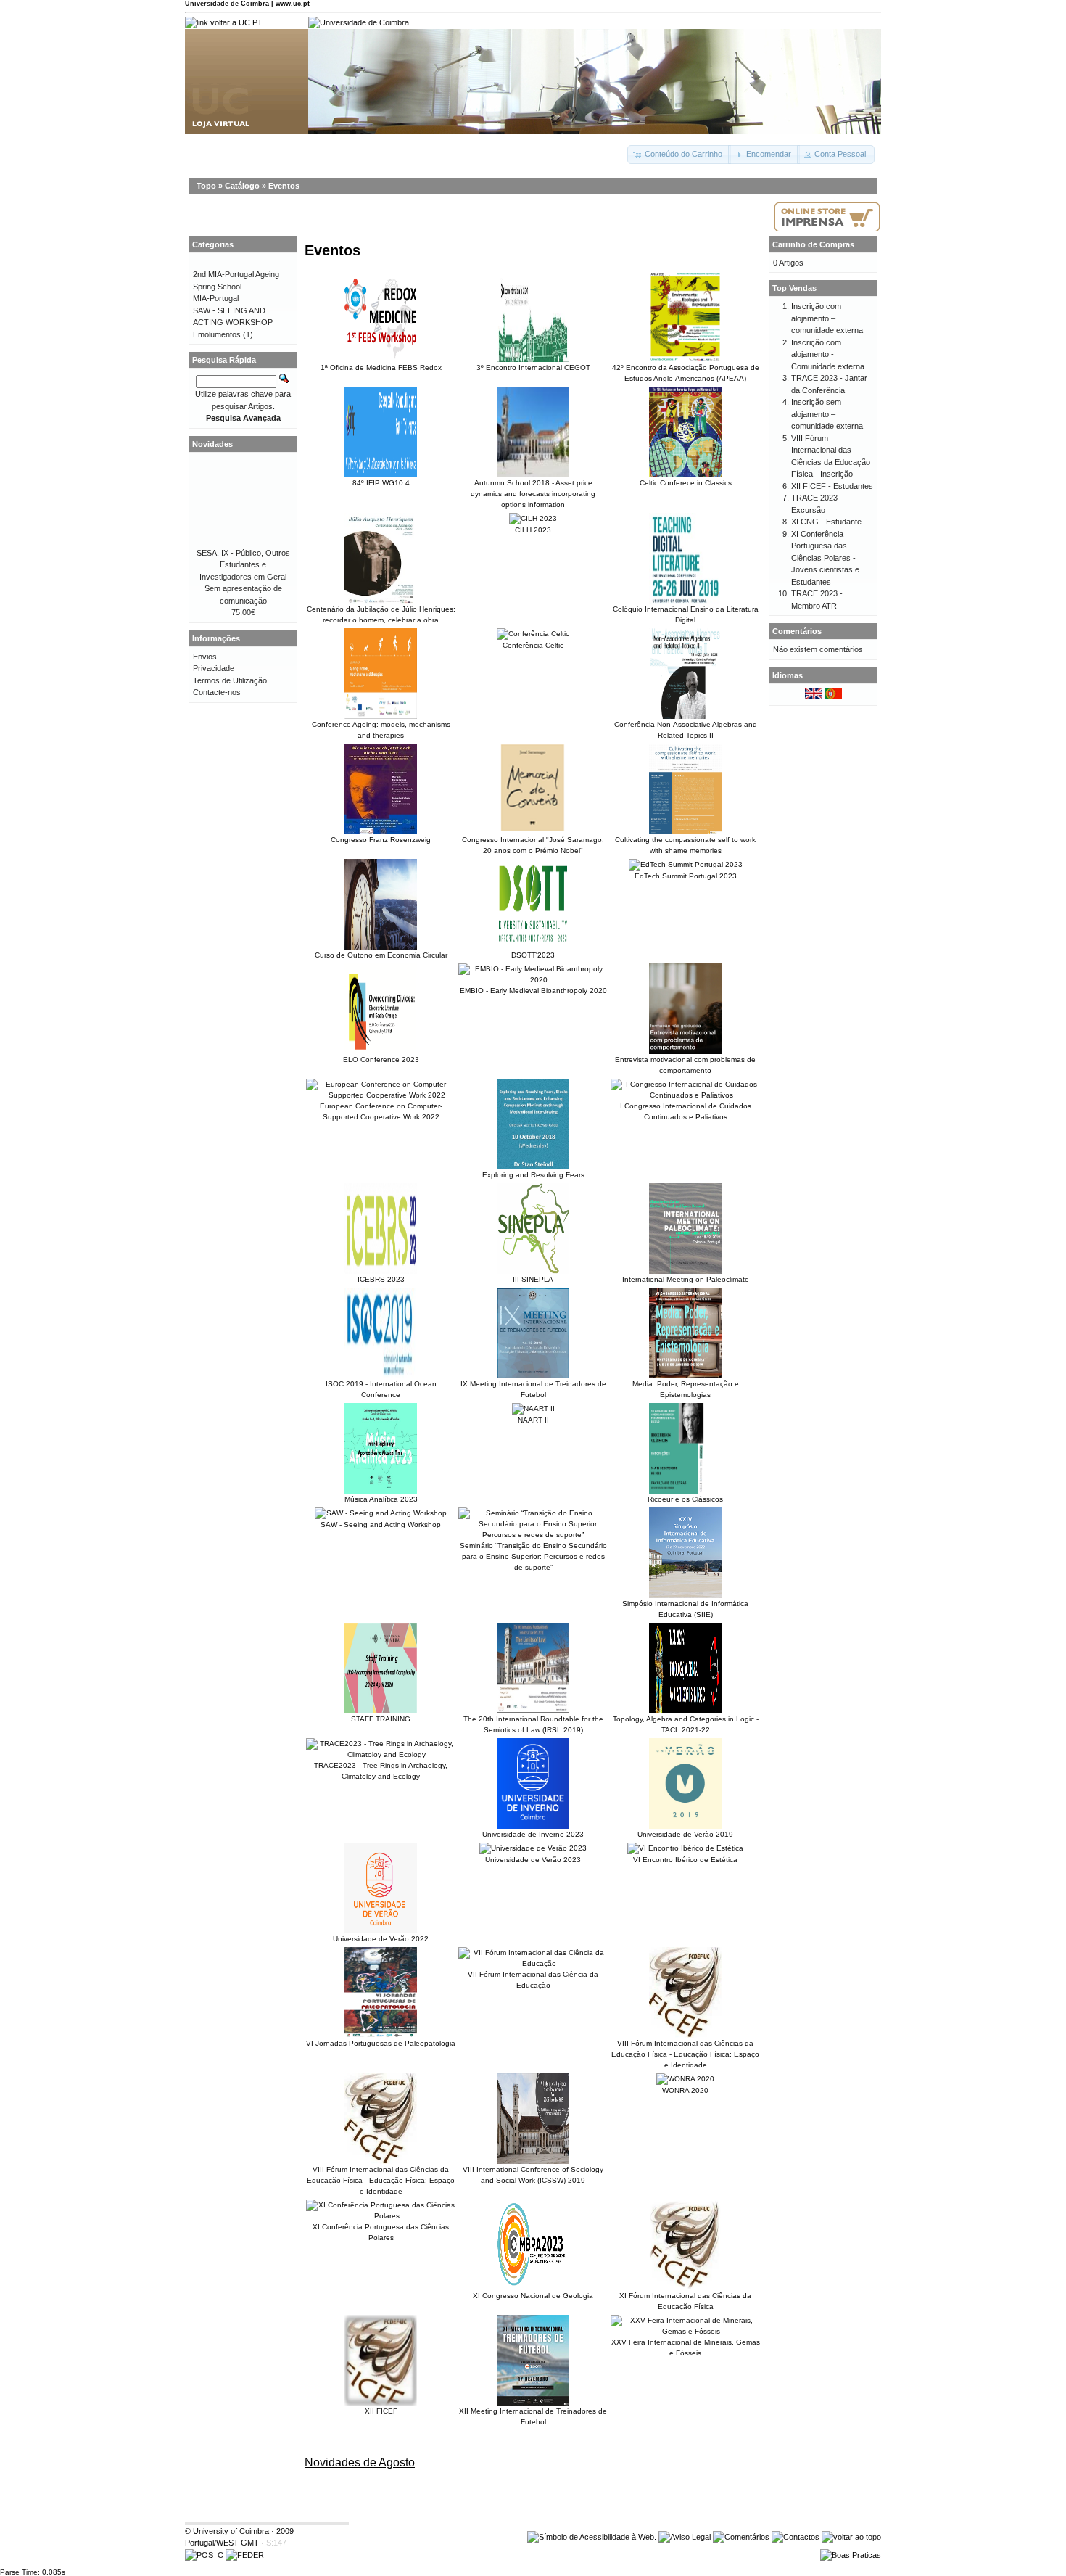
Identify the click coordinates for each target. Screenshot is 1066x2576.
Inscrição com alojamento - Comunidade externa (828, 354)
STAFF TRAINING (381, 1719)
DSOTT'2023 (533, 955)
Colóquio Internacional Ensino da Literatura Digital (686, 614)
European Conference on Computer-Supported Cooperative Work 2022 (381, 1111)
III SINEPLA (533, 1279)
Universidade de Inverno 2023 (533, 1834)
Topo (206, 186)
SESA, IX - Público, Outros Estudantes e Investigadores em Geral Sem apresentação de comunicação (243, 577)
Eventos (284, 186)
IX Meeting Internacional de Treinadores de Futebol (533, 1389)
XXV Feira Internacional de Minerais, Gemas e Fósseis (686, 2347)
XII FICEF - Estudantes (832, 486)
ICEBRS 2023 (381, 1279)
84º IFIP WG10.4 (381, 483)
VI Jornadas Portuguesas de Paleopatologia (381, 2043)
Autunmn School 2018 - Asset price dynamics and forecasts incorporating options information (533, 494)
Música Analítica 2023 (381, 1499)
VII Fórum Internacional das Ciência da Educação (533, 1980)
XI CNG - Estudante (826, 522)
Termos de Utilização (230, 680)
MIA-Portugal (216, 298)
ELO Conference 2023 (381, 1059)
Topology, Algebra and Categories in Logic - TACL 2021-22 (686, 1724)
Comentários (797, 631)
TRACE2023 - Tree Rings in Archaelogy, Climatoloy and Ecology (381, 1771)
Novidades (212, 444)
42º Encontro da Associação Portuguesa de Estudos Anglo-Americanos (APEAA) (686, 373)
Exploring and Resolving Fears (533, 1175)
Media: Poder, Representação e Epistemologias (686, 1389)
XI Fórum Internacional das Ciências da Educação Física (685, 2301)
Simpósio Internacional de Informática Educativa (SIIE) (685, 1609)
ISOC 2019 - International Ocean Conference (381, 1389)
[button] (679, 155)
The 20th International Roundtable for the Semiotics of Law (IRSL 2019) (533, 1724)
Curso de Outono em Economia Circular (381, 955)
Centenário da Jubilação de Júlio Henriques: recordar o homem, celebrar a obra (381, 614)
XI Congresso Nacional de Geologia (533, 2296)
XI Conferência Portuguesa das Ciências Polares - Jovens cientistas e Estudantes (825, 558)
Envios (205, 657)
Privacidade (214, 668)
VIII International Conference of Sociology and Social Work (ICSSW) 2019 (533, 2175)
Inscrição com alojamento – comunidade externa (827, 318)
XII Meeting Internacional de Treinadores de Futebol (533, 2416)
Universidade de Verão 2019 (685, 1834)
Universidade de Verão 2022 (381, 1939)
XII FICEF (381, 2411)
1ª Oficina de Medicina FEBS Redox (381, 367)
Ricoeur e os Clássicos (685, 1499)
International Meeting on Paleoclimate (686, 1279)
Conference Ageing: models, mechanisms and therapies (381, 730)
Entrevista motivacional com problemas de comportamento (685, 1065)
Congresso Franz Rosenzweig (381, 840)
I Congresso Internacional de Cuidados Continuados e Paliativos (686, 1111)
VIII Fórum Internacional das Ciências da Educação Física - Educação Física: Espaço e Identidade (685, 2054)
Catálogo (242, 186)
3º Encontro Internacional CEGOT (533, 367)
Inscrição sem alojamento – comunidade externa (827, 414)
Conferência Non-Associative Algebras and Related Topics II (686, 730)
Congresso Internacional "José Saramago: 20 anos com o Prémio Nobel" (533, 845)
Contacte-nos (217, 692)
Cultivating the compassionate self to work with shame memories (685, 845)
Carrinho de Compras (813, 244)
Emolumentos (217, 334)
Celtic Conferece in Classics (686, 483)
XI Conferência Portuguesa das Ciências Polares (381, 2232)
